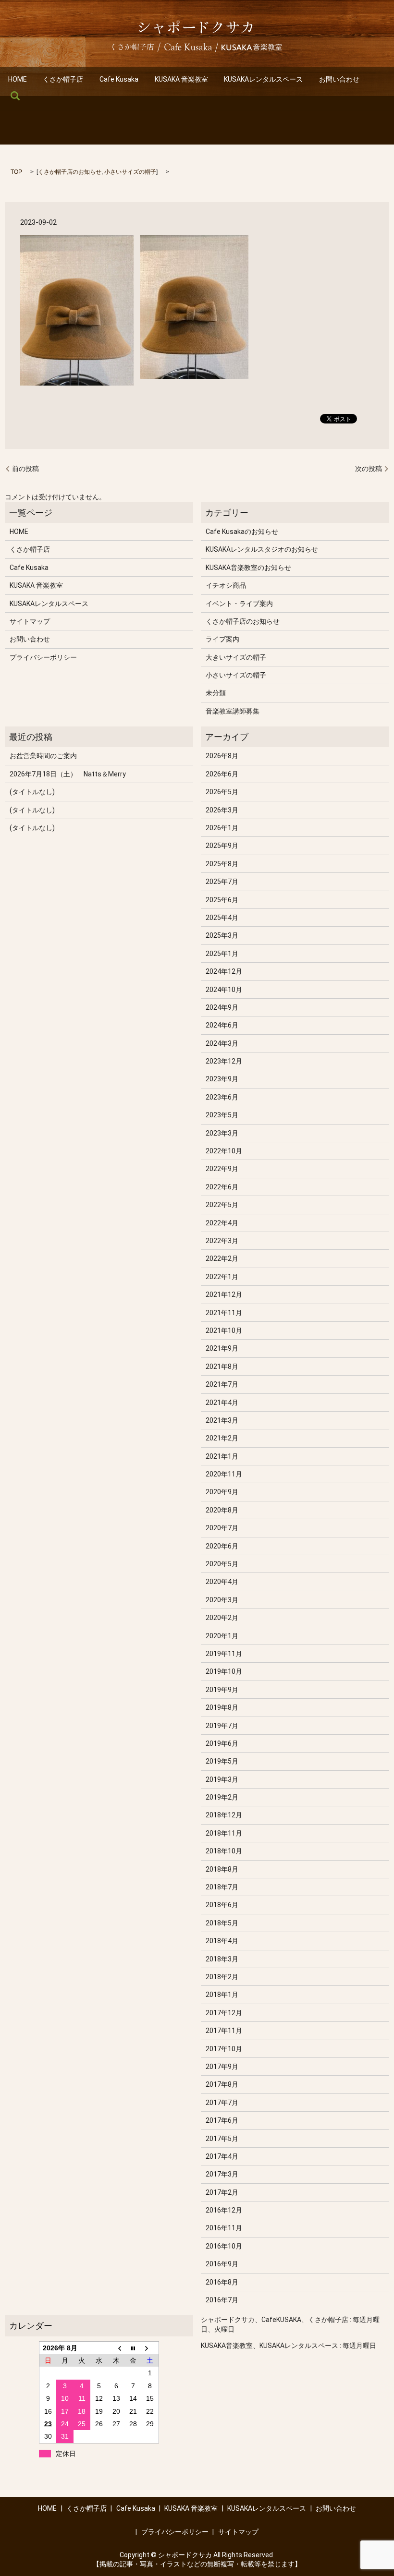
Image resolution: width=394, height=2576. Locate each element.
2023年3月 (222, 1133)
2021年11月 (224, 1313)
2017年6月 (222, 2120)
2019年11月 (224, 1654)
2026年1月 (222, 828)
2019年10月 (224, 1671)
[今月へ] (133, 2348)
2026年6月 (222, 774)
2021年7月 (222, 1384)
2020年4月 (222, 1582)
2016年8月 (222, 2282)
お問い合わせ (339, 79)
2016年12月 (224, 2210)
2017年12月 (224, 2013)
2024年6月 (222, 1025)
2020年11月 (224, 1474)
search (15, 96)
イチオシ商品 (226, 585)
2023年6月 (222, 1097)
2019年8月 (222, 1707)
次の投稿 (369, 469)
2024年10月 (224, 990)
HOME (18, 79)
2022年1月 (222, 1277)
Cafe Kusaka (119, 79)
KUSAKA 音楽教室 (181, 79)
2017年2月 (222, 2192)
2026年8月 (222, 756)
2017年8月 (222, 2084)
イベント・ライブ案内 (239, 604)
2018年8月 (222, 1869)
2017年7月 (222, 2103)
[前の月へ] (116, 2348)
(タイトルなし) (32, 792)
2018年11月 (224, 1833)
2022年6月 (222, 1187)
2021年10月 (224, 1330)
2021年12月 (224, 1294)
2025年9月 (222, 846)
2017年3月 (222, 2174)
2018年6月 (222, 1905)
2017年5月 (222, 2139)
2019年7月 (222, 1726)
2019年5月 (222, 1761)
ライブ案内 (222, 639)
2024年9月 (222, 1007)
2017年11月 (224, 2031)
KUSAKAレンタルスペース (263, 79)
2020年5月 (222, 1564)
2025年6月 (222, 900)
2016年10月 (224, 2246)
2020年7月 (222, 1528)
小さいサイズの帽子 (130, 172)
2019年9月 (222, 1690)
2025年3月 (222, 935)
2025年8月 (222, 864)
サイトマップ (30, 621)
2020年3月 (222, 1600)
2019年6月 (222, 1743)
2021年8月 (222, 1367)
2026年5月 (222, 792)
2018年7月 (222, 1887)
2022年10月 (224, 1151)
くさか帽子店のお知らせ (70, 172)
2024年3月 (222, 1043)
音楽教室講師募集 (233, 711)
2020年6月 (222, 1546)
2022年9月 (222, 1169)
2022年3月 (222, 1241)
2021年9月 (222, 1348)
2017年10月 (224, 2049)
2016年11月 (224, 2228)
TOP (16, 172)
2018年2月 (222, 1977)
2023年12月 (224, 1061)
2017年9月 (222, 2067)
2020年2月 (222, 1618)
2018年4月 (222, 1941)
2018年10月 (224, 1851)
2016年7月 (222, 2300)
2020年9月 (222, 1492)
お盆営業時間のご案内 (43, 756)
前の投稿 (25, 469)
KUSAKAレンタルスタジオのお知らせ (262, 549)
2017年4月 (222, 2156)
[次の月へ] (150, 2348)
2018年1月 (222, 1995)
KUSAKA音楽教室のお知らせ (248, 568)
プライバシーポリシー (43, 657)
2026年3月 (222, 810)
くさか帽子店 (63, 79)
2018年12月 (224, 1815)
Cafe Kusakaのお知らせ (242, 532)
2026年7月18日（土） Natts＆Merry (68, 774)
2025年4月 (222, 918)
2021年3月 (222, 1420)
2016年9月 (222, 2264)
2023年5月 (222, 1115)
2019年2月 (222, 1797)
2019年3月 (222, 1779)
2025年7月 (222, 882)
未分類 (216, 693)
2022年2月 (222, 1258)
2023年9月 (222, 1079)
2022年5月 (222, 1205)
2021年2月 (222, 1438)
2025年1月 (222, 954)
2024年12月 (224, 971)
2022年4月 (222, 1223)
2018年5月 (222, 1923)
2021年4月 (222, 1403)
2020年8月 (222, 1510)
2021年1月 (222, 1456)
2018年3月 (222, 1959)
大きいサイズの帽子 (236, 657)
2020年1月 (222, 1636)
